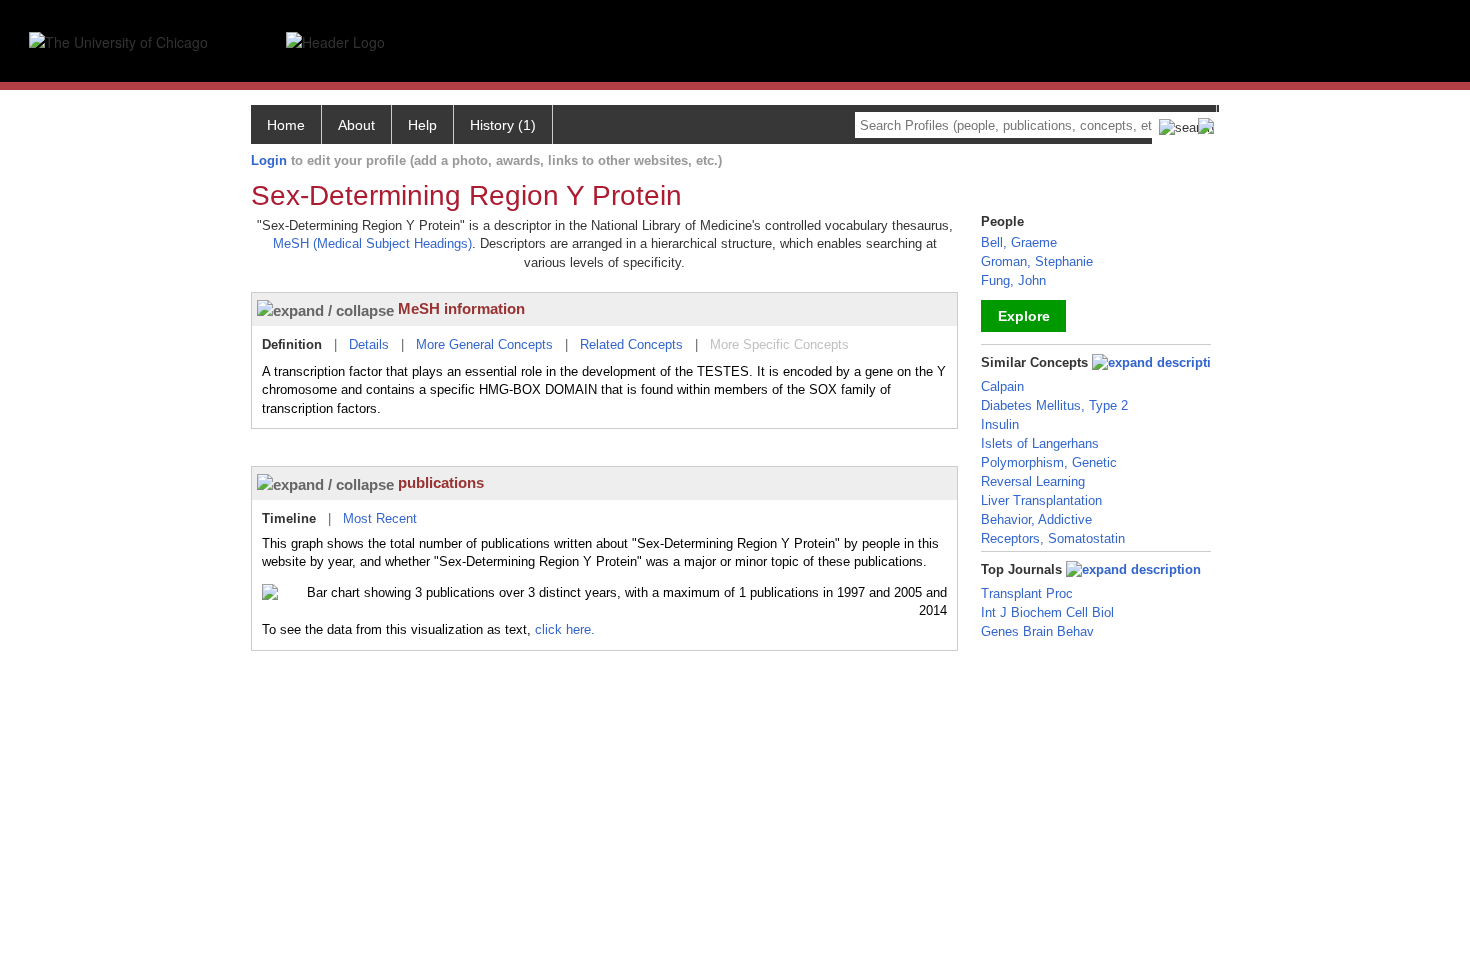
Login (269, 160)
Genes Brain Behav (1037, 631)
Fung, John (1013, 280)
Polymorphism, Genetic (1049, 462)
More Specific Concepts (779, 344)
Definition (292, 344)
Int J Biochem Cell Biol (1047, 612)
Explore (1024, 316)
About (356, 125)
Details (369, 344)
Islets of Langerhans (1040, 443)
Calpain (1002, 386)
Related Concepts (631, 344)
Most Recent (380, 518)
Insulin (1000, 424)
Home (286, 125)
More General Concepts (484, 344)
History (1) (503, 125)
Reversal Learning (1033, 481)
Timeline (289, 518)
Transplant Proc (1027, 593)
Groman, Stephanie (1037, 261)
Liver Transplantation (1041, 500)
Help (422, 125)
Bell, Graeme (1019, 242)
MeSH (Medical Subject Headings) (372, 243)
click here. (565, 629)
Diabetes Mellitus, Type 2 (1054, 405)
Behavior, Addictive (1036, 519)
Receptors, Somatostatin (1053, 538)
